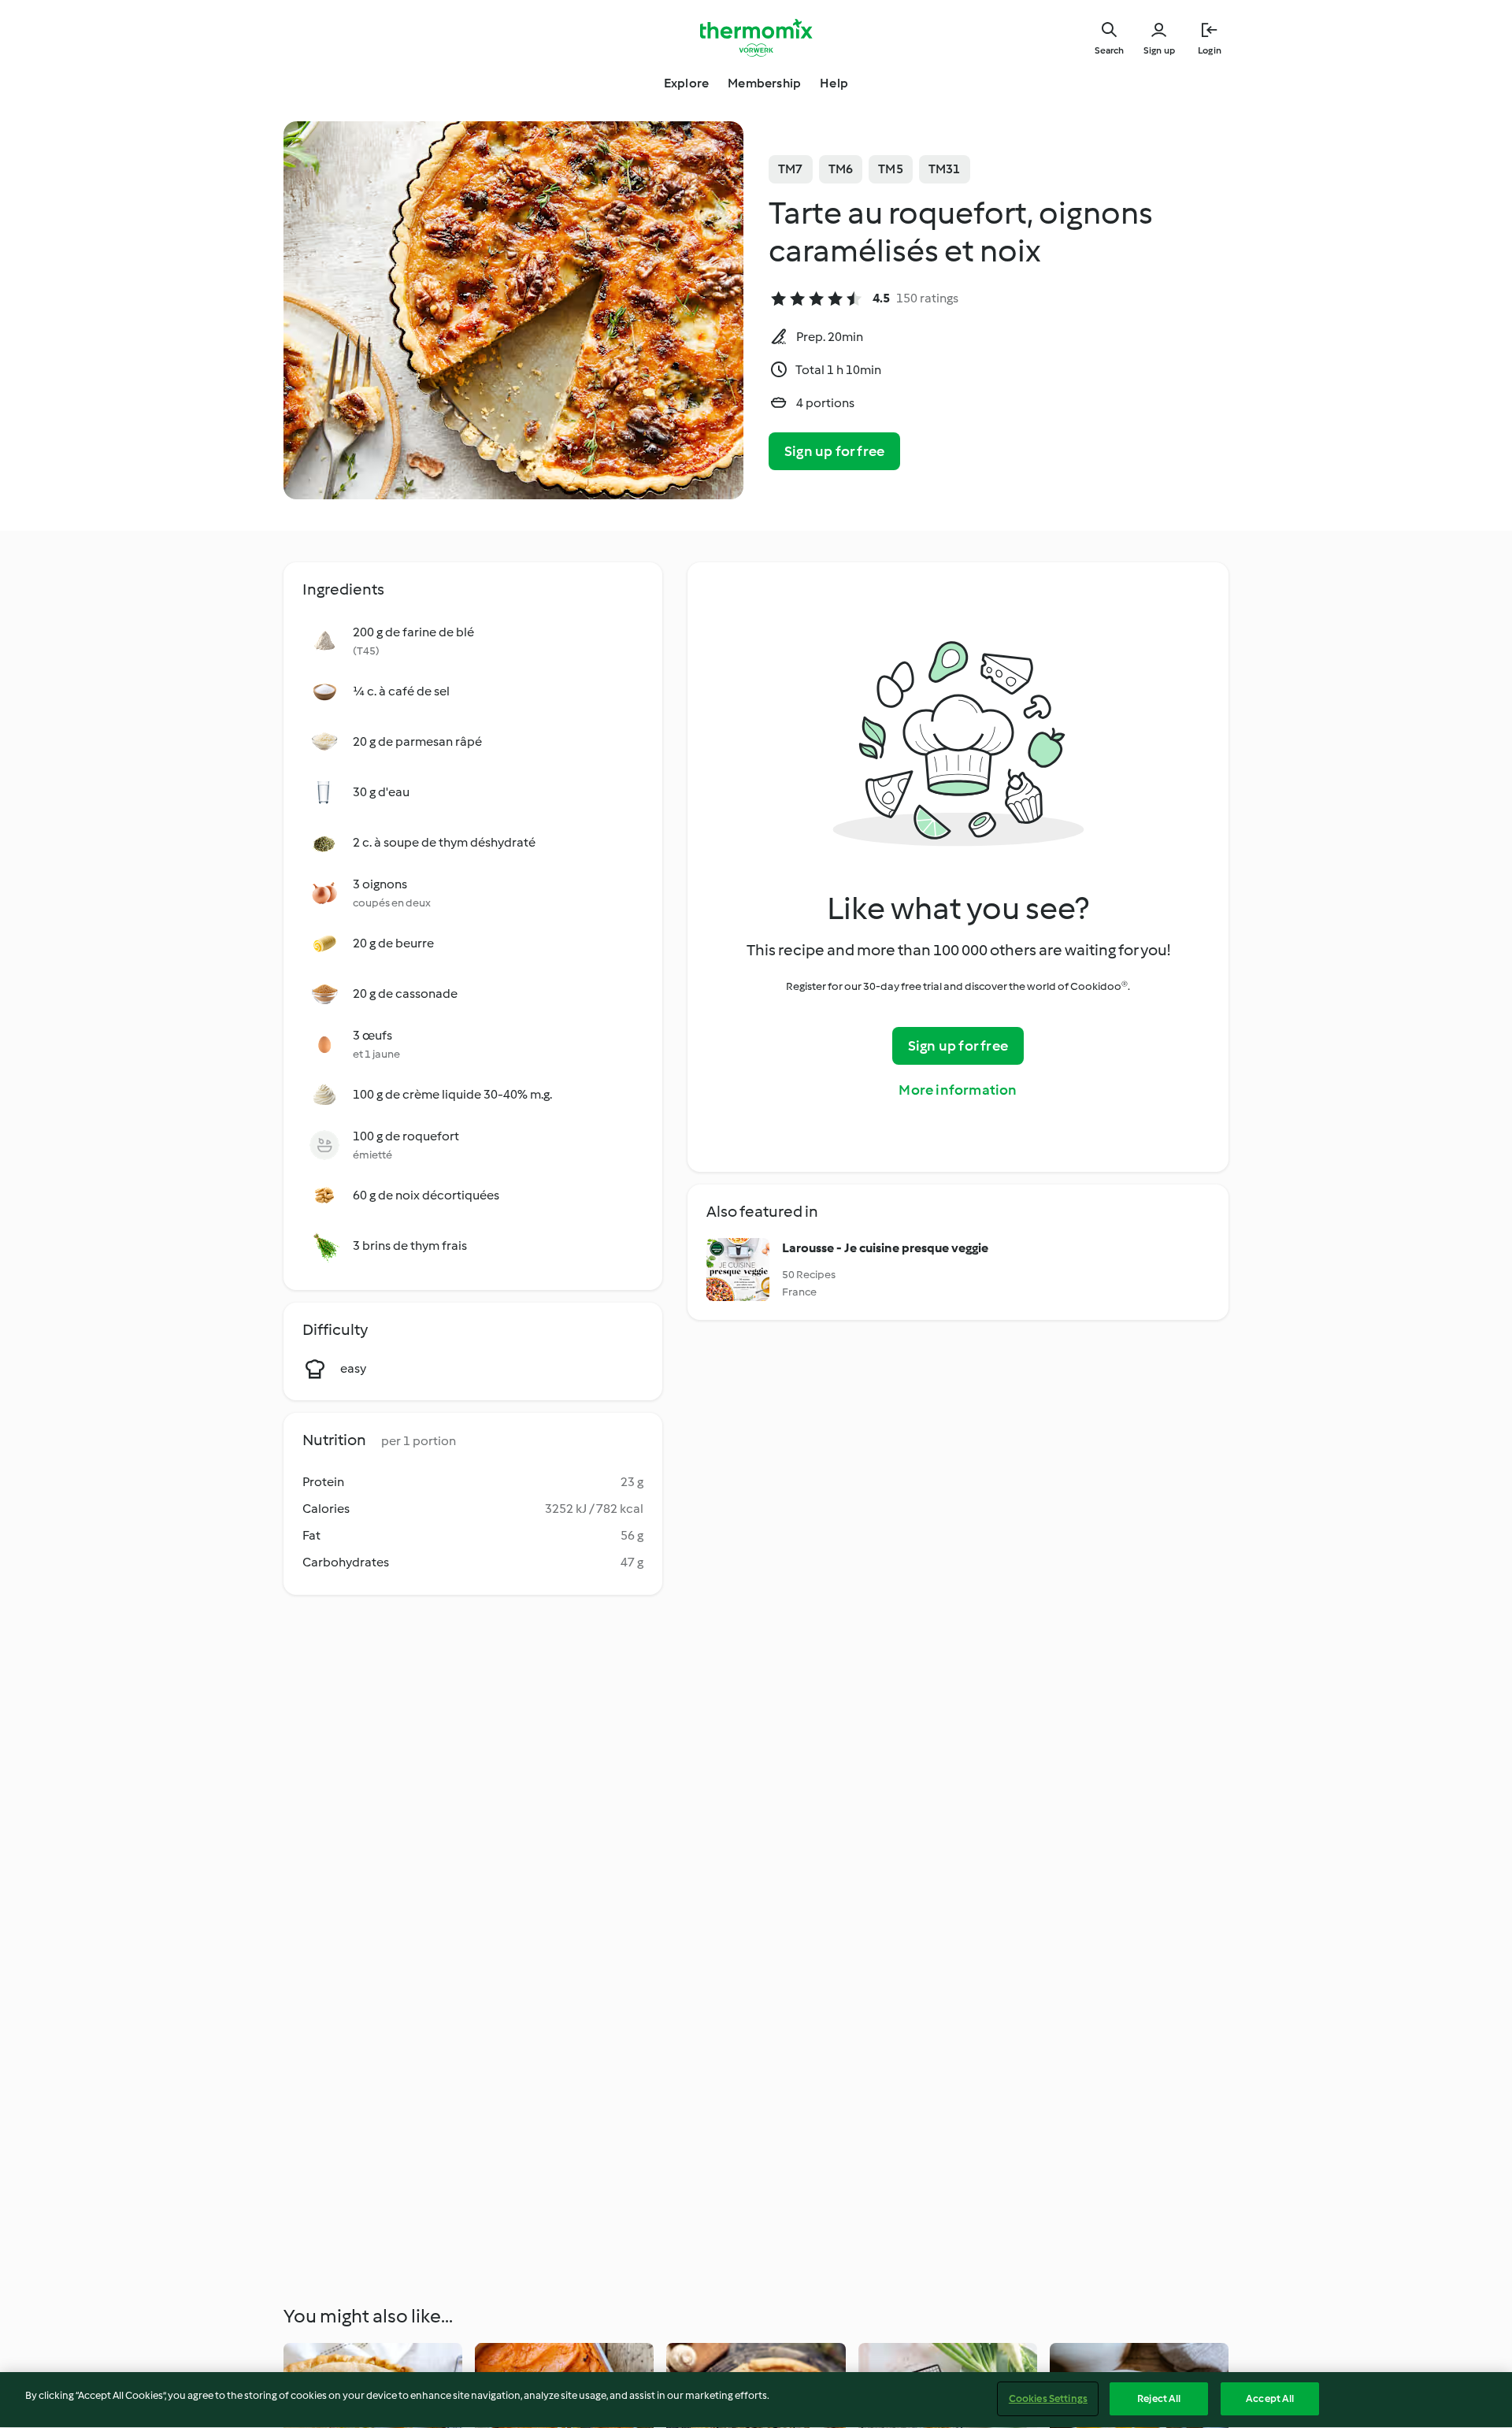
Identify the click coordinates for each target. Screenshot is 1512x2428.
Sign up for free (834, 451)
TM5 (891, 169)
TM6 (841, 169)
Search (1109, 50)
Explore (686, 83)
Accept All (1270, 2398)
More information (958, 1090)
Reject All (1159, 2398)
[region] (756, 2400)
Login (1210, 50)
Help (834, 83)
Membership (764, 83)
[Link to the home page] (756, 38)
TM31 (945, 169)
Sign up (1159, 50)
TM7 (791, 169)
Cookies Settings (1048, 2398)
